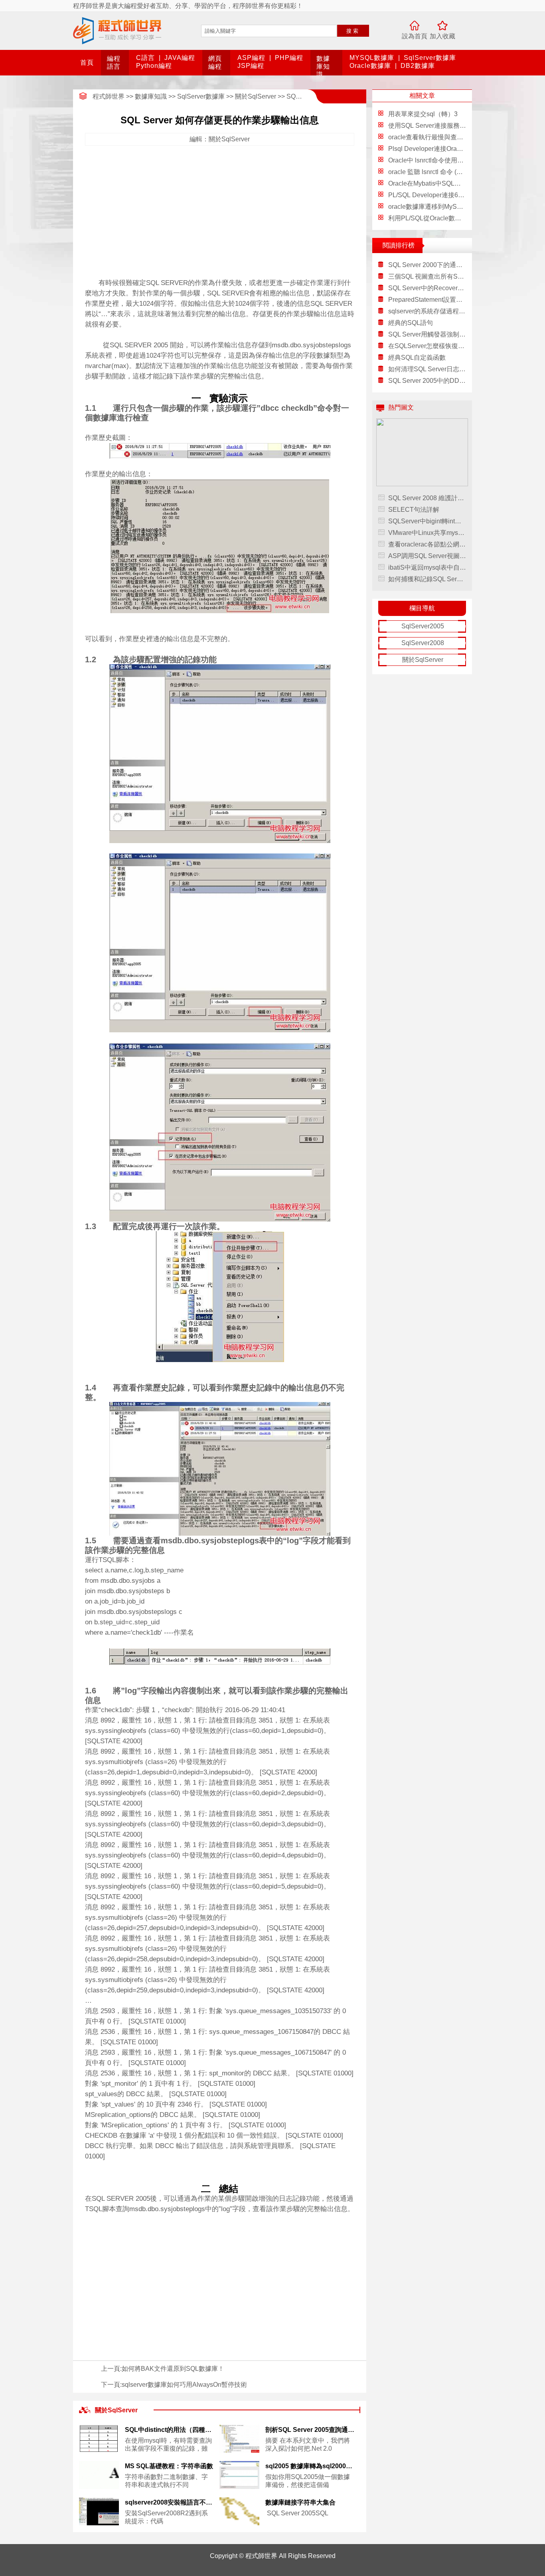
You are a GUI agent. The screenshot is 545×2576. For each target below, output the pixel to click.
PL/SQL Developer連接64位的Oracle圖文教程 (453, 195)
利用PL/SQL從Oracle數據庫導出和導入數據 (450, 218)
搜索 (353, 31)
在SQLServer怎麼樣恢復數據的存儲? (427, 346)
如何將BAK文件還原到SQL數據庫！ (173, 2369)
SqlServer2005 (423, 626)
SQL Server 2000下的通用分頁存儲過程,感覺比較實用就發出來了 (427, 265)
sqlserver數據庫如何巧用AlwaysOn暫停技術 (184, 2385)
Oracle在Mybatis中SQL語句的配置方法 (444, 183)
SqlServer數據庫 (430, 58)
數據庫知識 (323, 66)
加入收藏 (442, 36)
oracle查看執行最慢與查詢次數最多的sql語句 (452, 137)
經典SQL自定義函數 (417, 357)
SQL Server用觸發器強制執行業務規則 (427, 334)
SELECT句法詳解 (414, 510)
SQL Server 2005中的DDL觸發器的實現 (427, 381)
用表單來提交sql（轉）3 (423, 114)
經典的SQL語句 (411, 323)
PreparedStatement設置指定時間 (427, 300)
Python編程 (154, 66)
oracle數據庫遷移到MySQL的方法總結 (443, 207)
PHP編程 (289, 58)
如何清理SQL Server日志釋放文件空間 (427, 369)
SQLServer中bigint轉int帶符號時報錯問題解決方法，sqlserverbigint (427, 521)
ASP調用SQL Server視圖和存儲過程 (427, 556)
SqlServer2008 (423, 643)
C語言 (145, 58)
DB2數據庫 (418, 66)
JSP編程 (251, 66)
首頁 (87, 62)
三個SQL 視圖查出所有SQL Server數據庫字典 (427, 276)
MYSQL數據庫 (372, 58)
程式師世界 (109, 96)
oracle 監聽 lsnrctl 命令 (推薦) (430, 172)
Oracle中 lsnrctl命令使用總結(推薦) (437, 160)
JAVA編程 (180, 58)
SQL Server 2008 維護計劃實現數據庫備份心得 (427, 498)
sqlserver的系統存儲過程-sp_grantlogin (427, 311)
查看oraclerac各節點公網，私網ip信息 (427, 544)
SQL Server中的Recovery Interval (427, 288)
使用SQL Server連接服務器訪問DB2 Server (450, 126)
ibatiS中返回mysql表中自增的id (427, 567)
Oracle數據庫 (370, 66)
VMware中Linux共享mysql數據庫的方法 (427, 533)
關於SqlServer (256, 96)
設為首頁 (415, 36)
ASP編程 (251, 58)
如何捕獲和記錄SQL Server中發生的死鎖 (427, 579)
